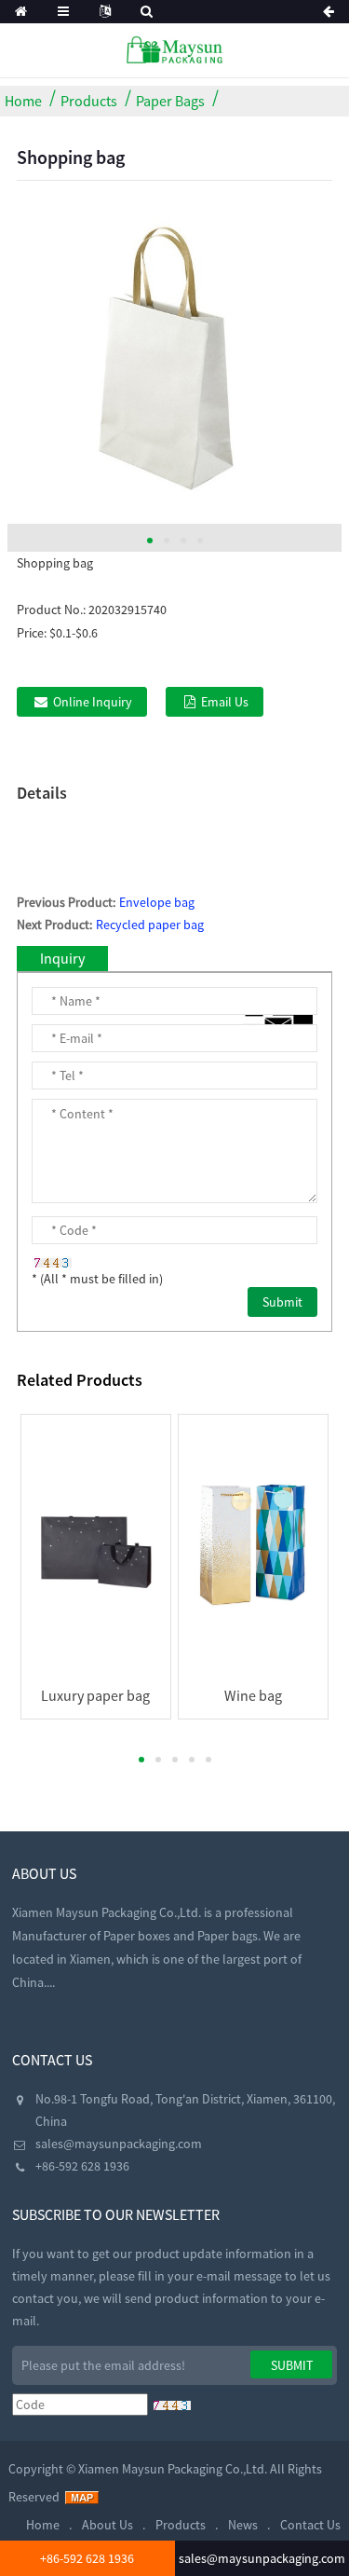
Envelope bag (157, 902)
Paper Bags (170, 101)
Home (23, 101)
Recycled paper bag (150, 925)
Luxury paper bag (95, 1695)
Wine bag (253, 1695)
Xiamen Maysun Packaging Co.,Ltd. (173, 2469)
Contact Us (310, 2525)
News (243, 2525)
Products (89, 101)
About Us (107, 2525)
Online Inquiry (93, 702)
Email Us (225, 702)
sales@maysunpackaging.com (119, 2144)
